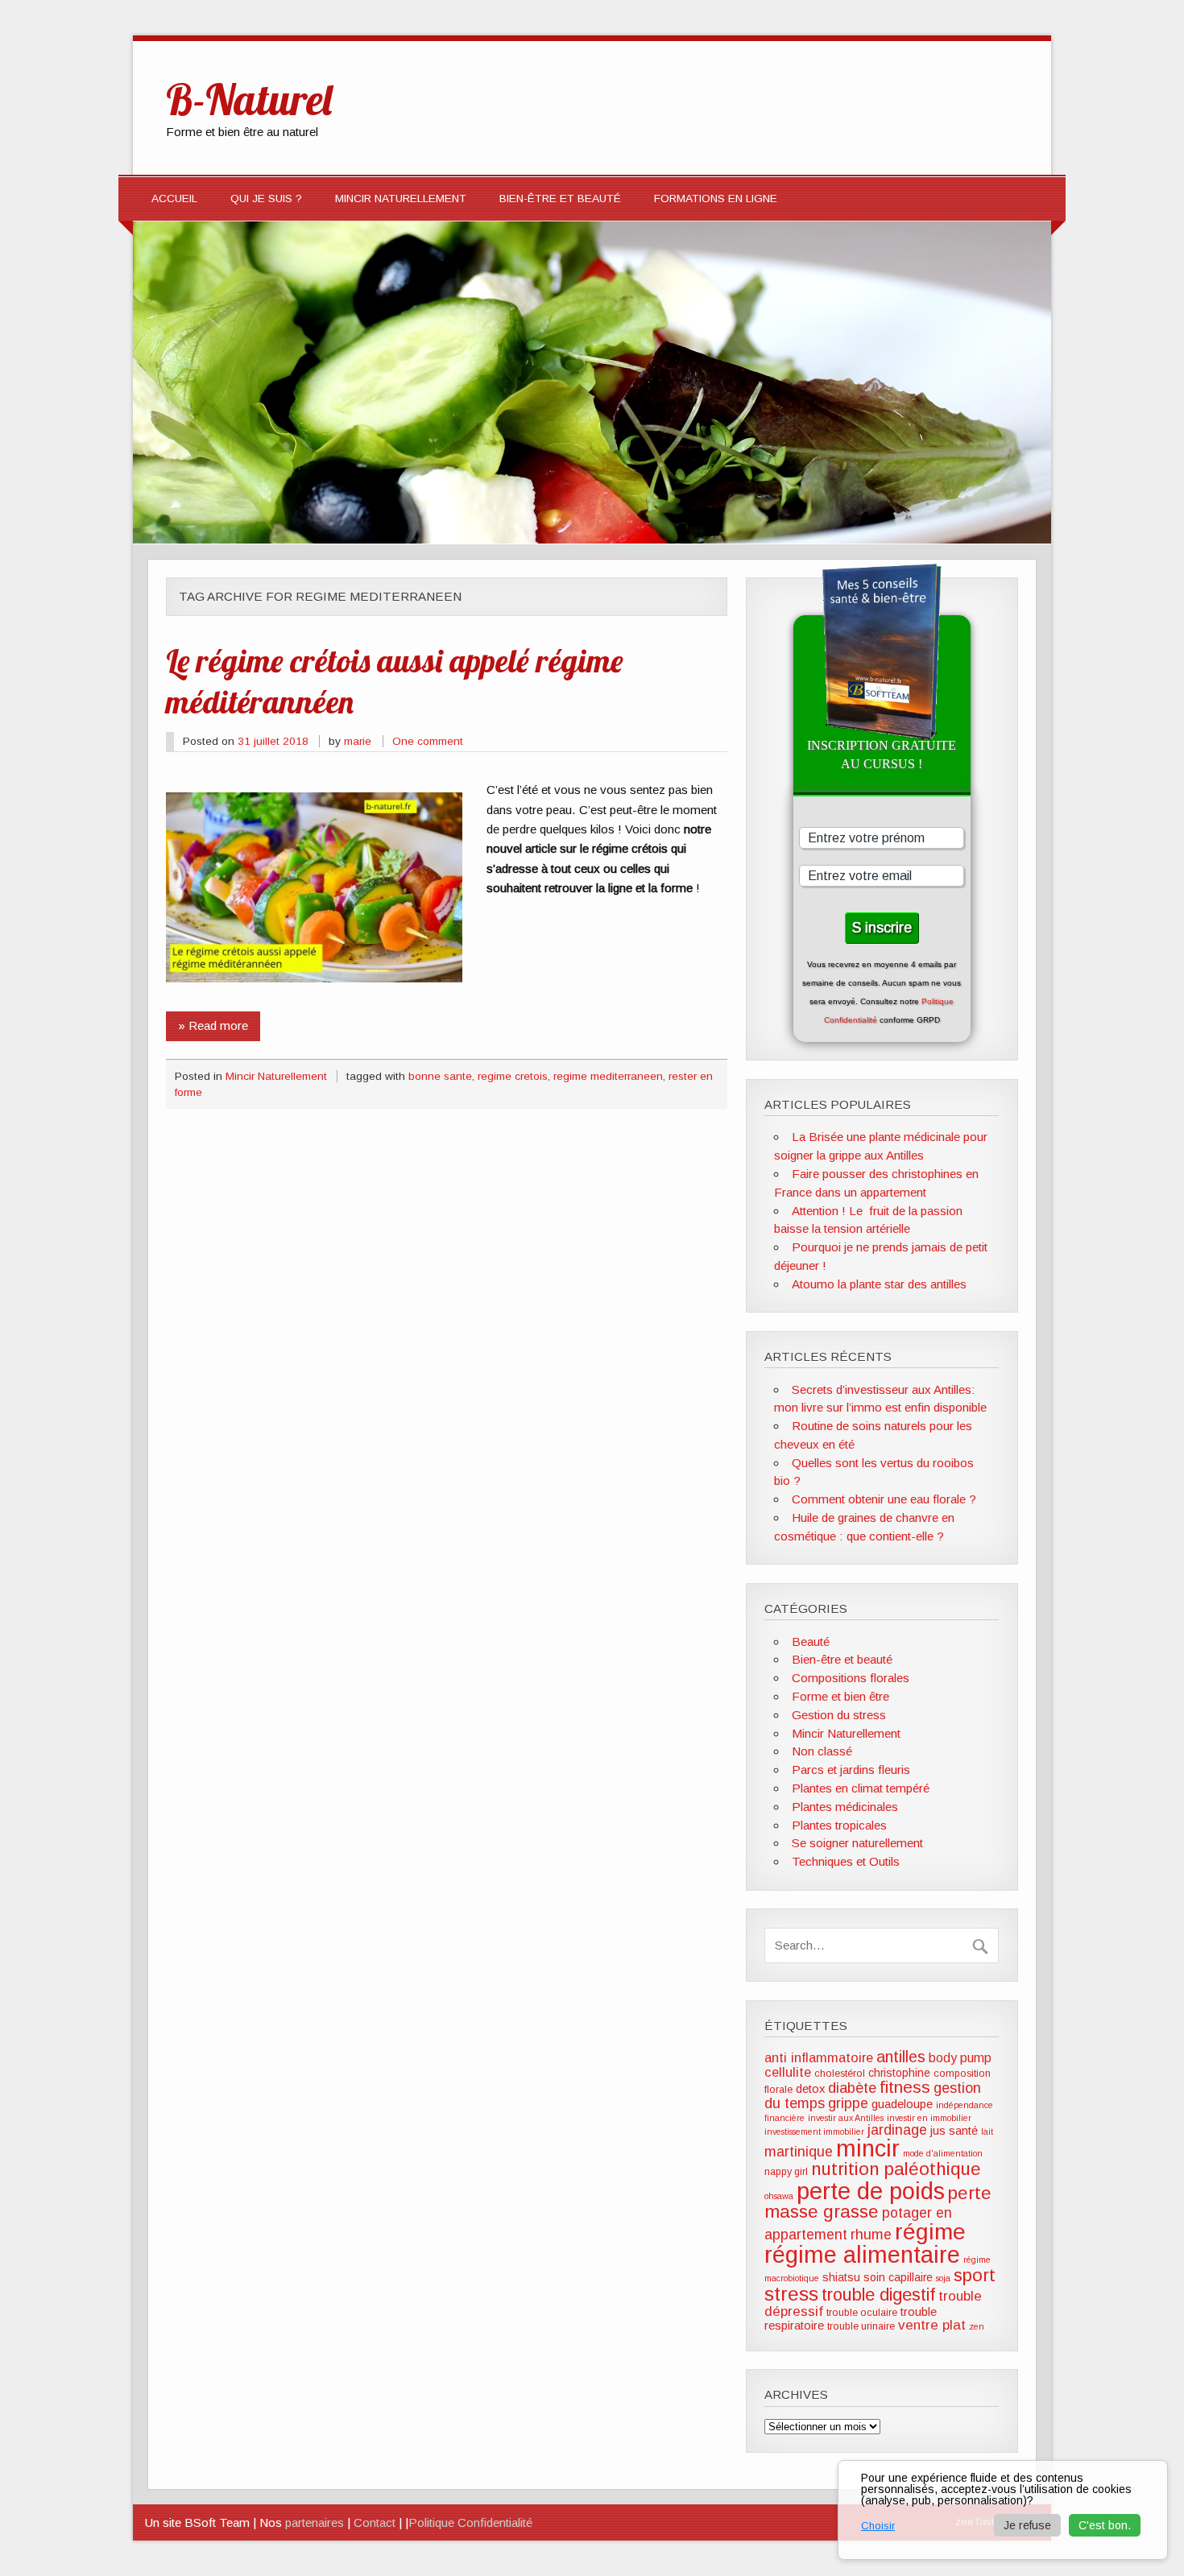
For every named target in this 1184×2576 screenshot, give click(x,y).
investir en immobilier (929, 2118)
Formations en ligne (716, 198)
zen (977, 2326)
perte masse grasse (878, 2202)
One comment (428, 741)
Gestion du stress (839, 1715)
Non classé (822, 1751)
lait (987, 2132)
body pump (960, 2058)
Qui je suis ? (266, 198)
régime (930, 2231)
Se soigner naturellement (857, 1843)
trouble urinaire (861, 2326)
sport (975, 2275)
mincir (868, 2148)
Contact (375, 2522)
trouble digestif (878, 2295)
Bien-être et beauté (560, 198)
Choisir (878, 2526)
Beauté (811, 1642)
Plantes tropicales (839, 1825)
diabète (852, 2088)
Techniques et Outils (846, 1861)
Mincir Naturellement (401, 198)
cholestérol (840, 2074)
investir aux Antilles (846, 2118)
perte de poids (871, 2191)
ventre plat (932, 2325)
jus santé (954, 2131)
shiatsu (841, 2277)
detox (810, 2089)
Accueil (174, 198)
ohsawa (779, 2196)
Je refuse (1027, 2525)
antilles (901, 2057)
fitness (905, 2087)
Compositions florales (851, 1678)
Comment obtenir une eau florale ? (884, 1499)
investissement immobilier (814, 2132)
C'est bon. (1105, 2525)
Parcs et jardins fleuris (851, 1770)
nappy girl (786, 2172)
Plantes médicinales (845, 1807)
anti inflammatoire (819, 2057)
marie (358, 741)
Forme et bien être (840, 1696)
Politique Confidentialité (470, 2522)
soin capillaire (898, 2277)
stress (791, 2294)
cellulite (788, 2072)
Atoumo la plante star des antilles (879, 1284)
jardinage (897, 2130)
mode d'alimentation (943, 2153)
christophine (899, 2073)
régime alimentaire (862, 2255)
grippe (848, 2103)
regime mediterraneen (608, 1076)
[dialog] (1003, 2510)
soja (943, 2278)
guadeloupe (902, 2104)
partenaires (315, 2522)
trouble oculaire (862, 2313)
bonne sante (440, 1076)
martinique (799, 2152)
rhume (871, 2235)
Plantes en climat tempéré (861, 1788)
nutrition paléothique (896, 2169)
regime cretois (513, 1076)
